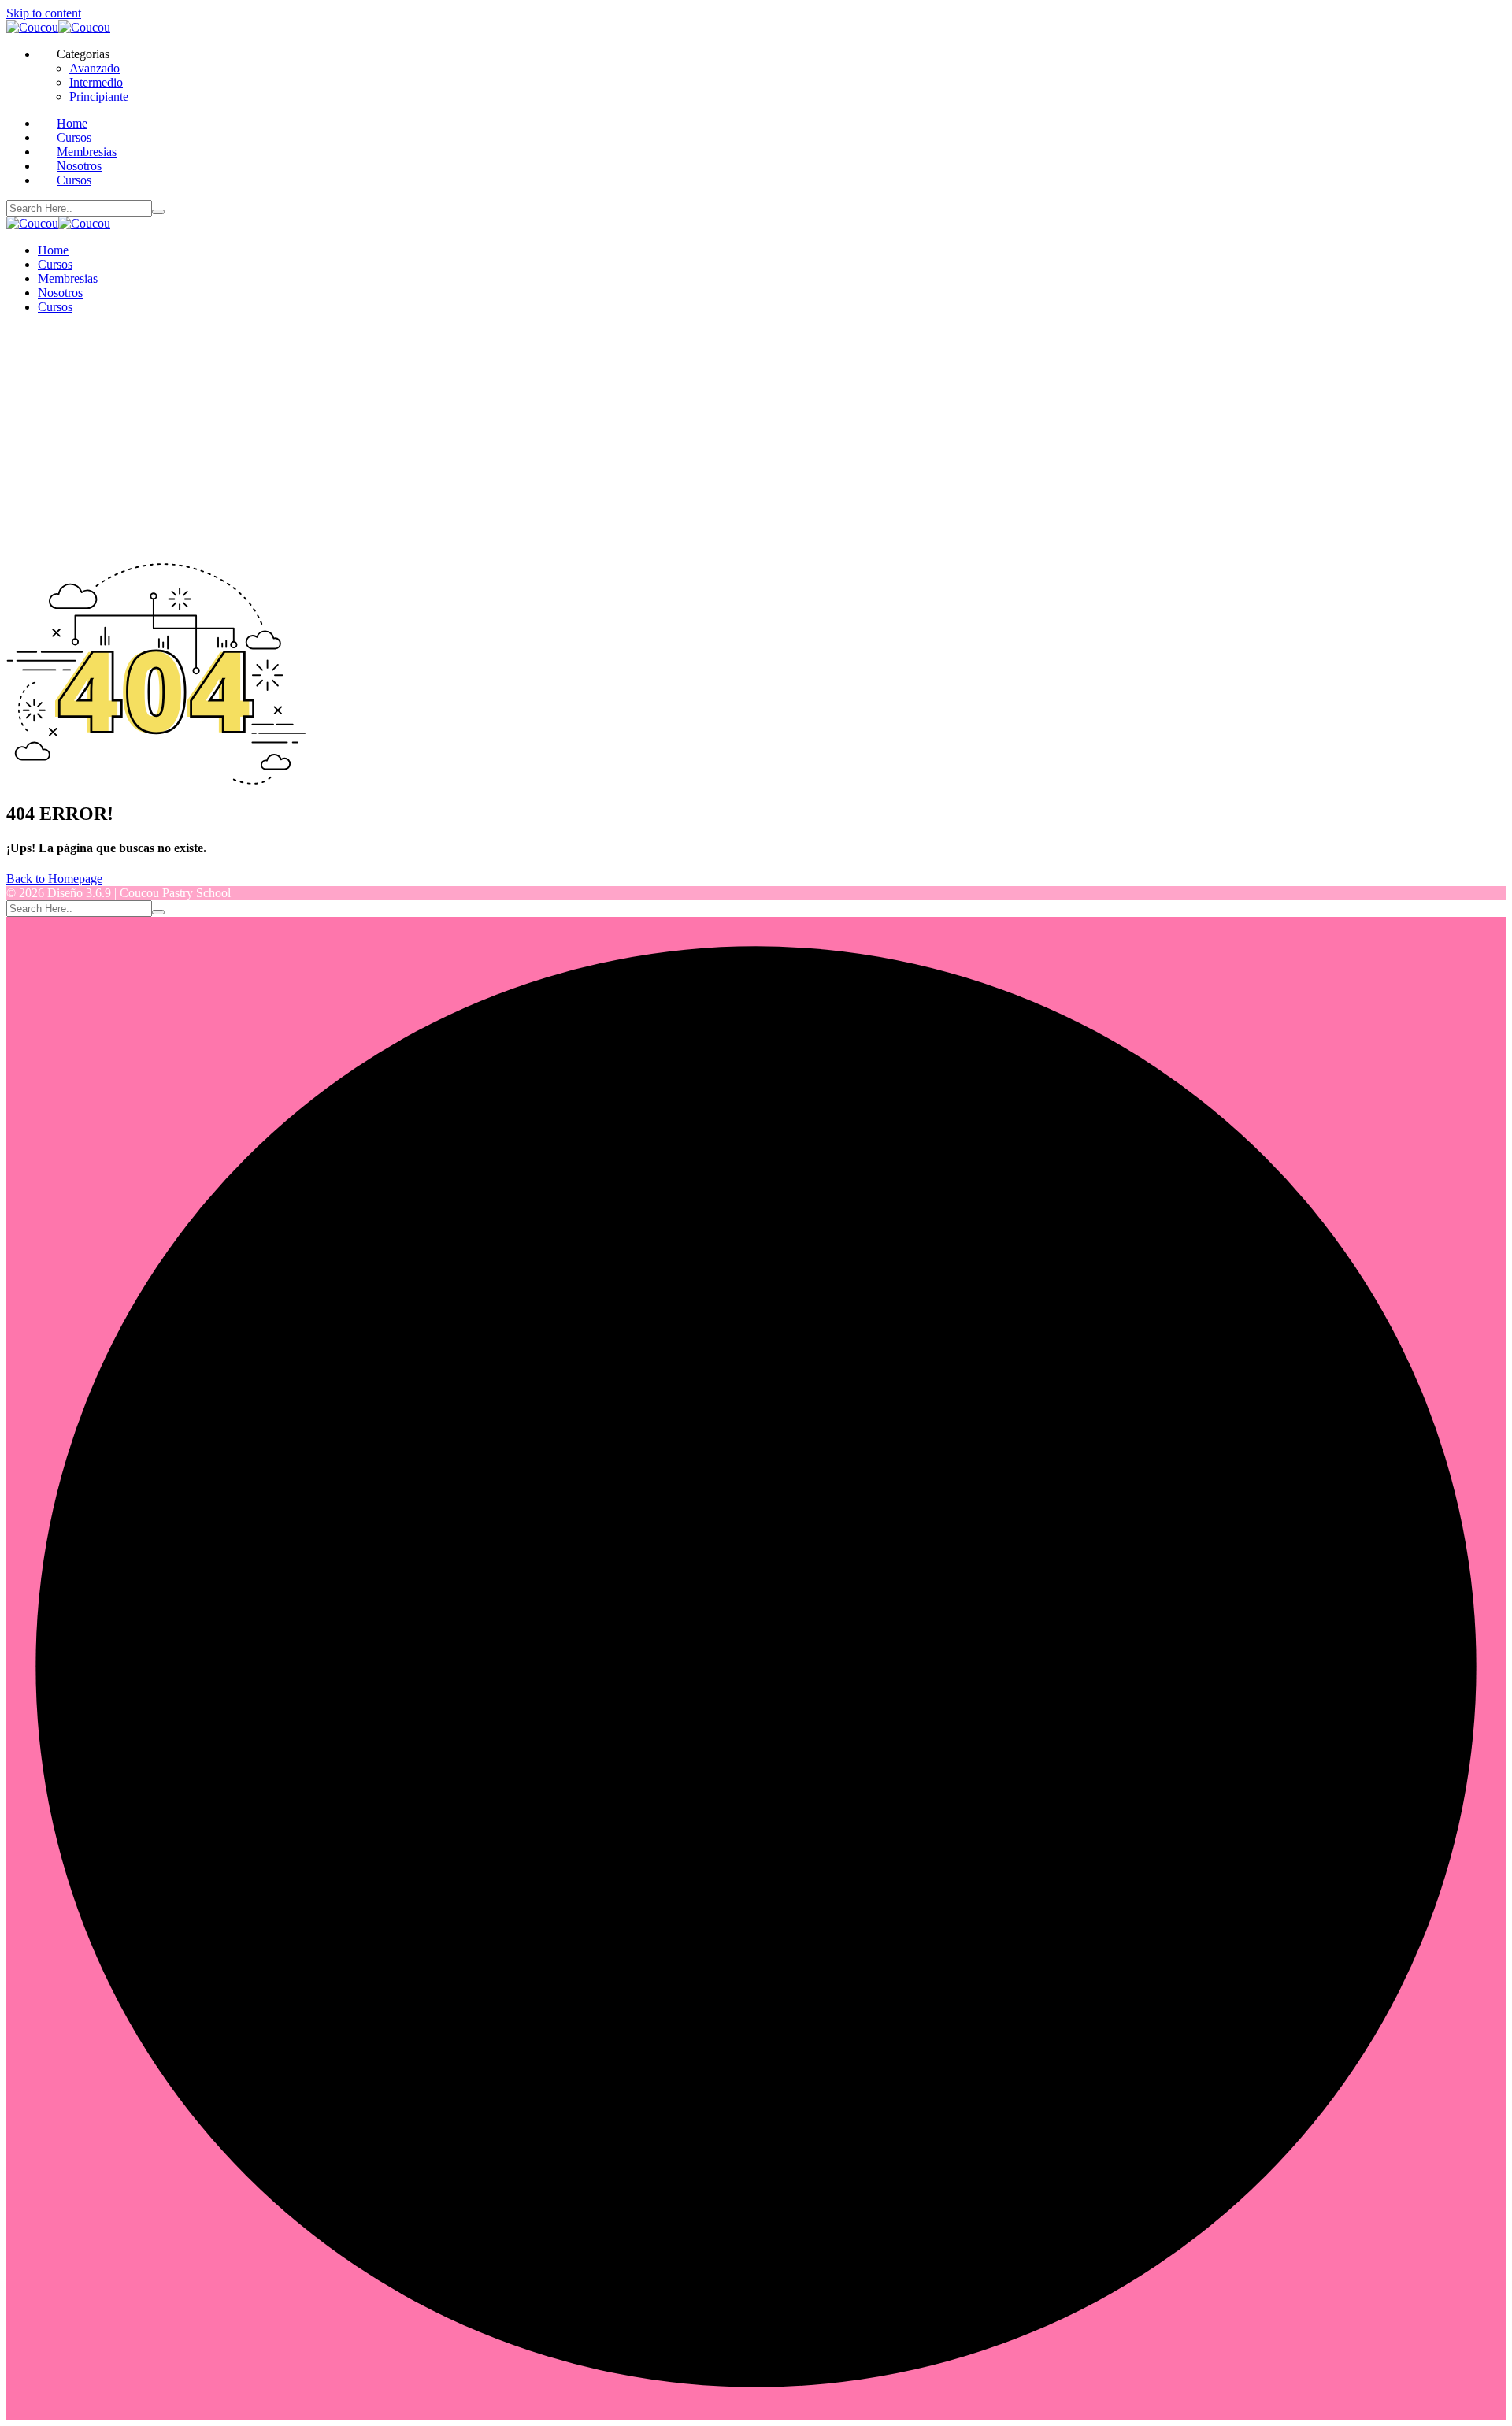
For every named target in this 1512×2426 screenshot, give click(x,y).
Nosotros (79, 166)
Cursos (74, 137)
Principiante (99, 96)
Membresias (87, 152)
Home (72, 123)
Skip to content (44, 13)
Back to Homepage (54, 879)
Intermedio (96, 82)
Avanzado (94, 68)
